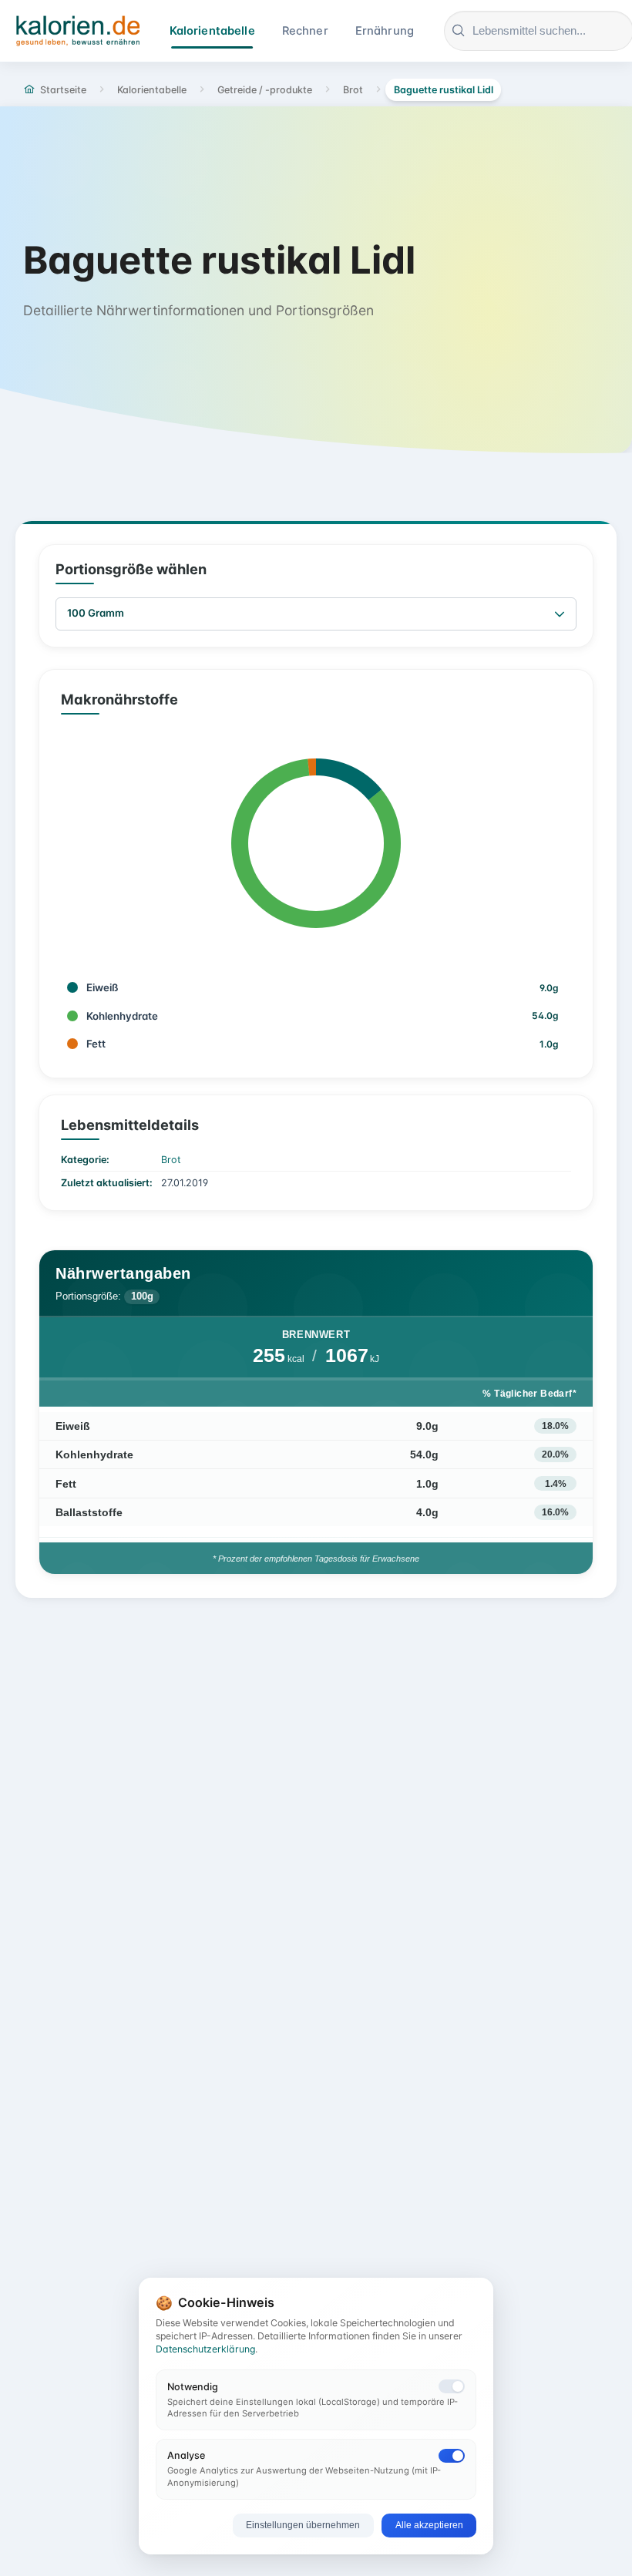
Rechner (305, 31)
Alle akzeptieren (429, 2525)
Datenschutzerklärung (205, 2349)
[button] (560, 614)
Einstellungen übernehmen (303, 2525)
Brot (171, 1160)
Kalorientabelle (212, 31)
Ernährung (385, 31)
